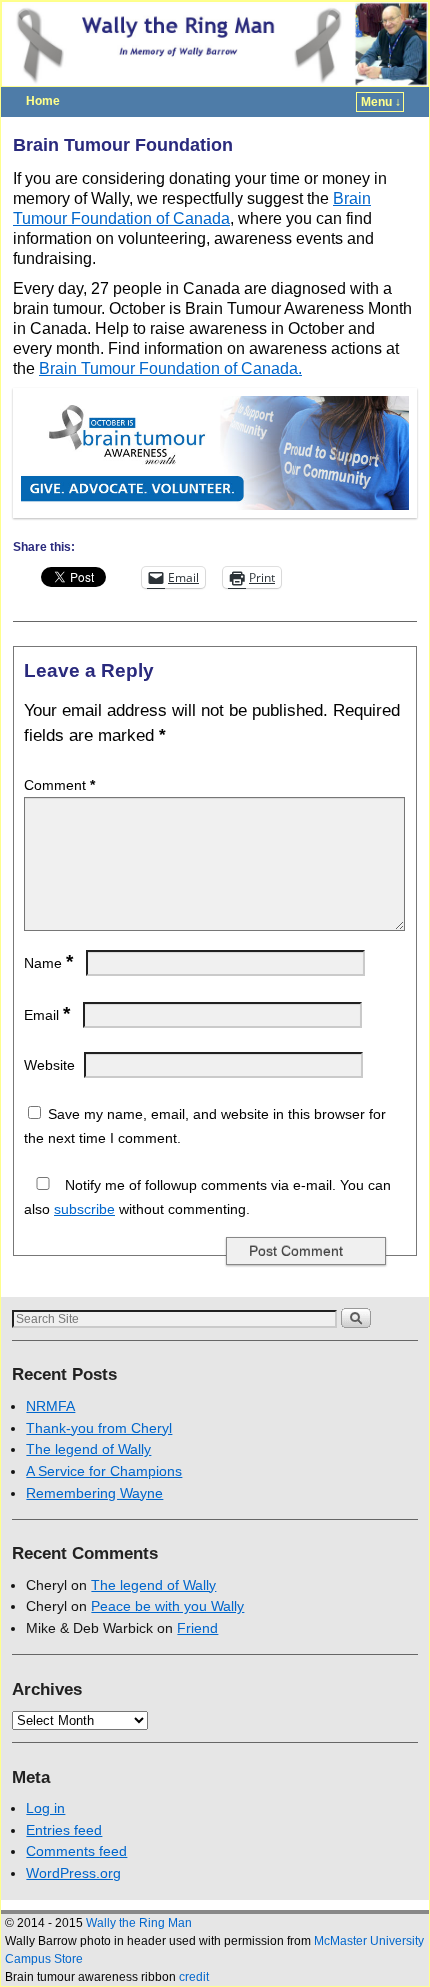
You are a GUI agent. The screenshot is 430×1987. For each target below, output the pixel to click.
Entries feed (64, 1830)
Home (43, 101)
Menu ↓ (381, 102)
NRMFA (50, 1406)
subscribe (84, 1209)
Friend (197, 1628)
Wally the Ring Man (139, 1923)
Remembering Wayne (94, 1493)
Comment (59, 785)
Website (49, 1065)
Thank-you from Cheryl (99, 1428)
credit (194, 1977)
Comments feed (76, 1851)
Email (47, 1015)
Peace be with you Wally (167, 1606)
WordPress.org (73, 1873)
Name (48, 963)
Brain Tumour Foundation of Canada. (170, 368)
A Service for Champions (104, 1471)
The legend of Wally (88, 1449)
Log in (45, 1808)
